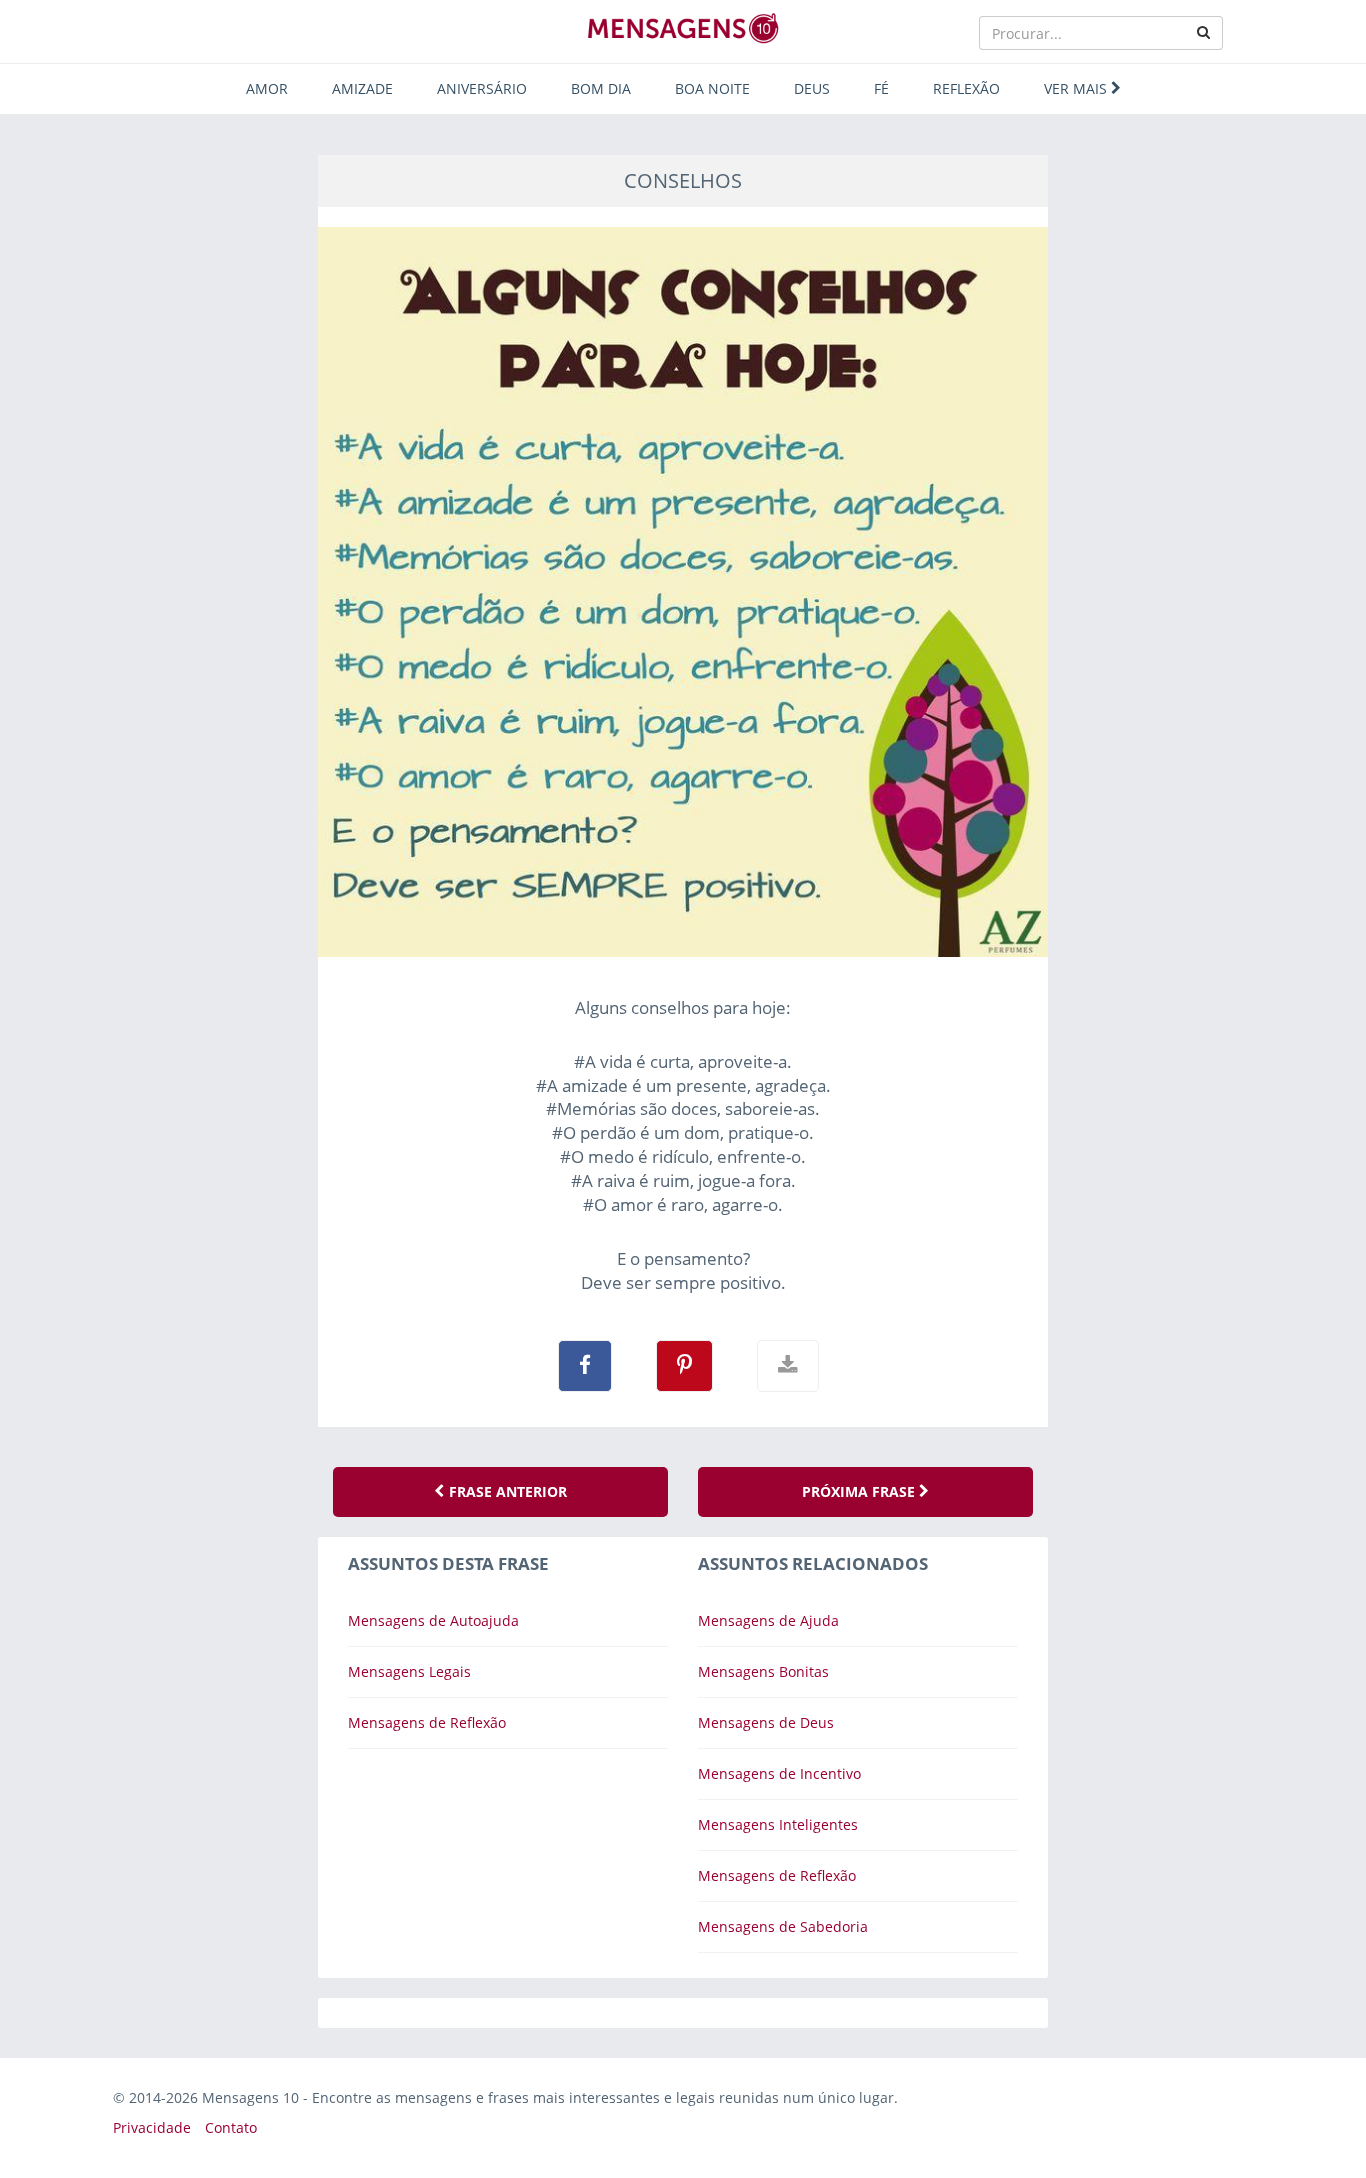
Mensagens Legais (409, 1671)
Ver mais (1077, 88)
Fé (881, 88)
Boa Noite (712, 88)
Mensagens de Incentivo (779, 1773)
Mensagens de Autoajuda (433, 1620)
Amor (267, 88)
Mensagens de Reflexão (427, 1722)
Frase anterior (506, 1491)
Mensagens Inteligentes (778, 1824)
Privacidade (152, 2127)
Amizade (362, 88)
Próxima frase (860, 1491)
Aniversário (482, 88)
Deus (812, 88)
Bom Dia (601, 88)
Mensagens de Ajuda (768, 1620)
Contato (231, 2127)
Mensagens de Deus (766, 1722)
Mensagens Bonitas (763, 1671)
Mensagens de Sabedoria (783, 1926)
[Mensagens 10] (683, 28)
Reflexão (966, 88)
